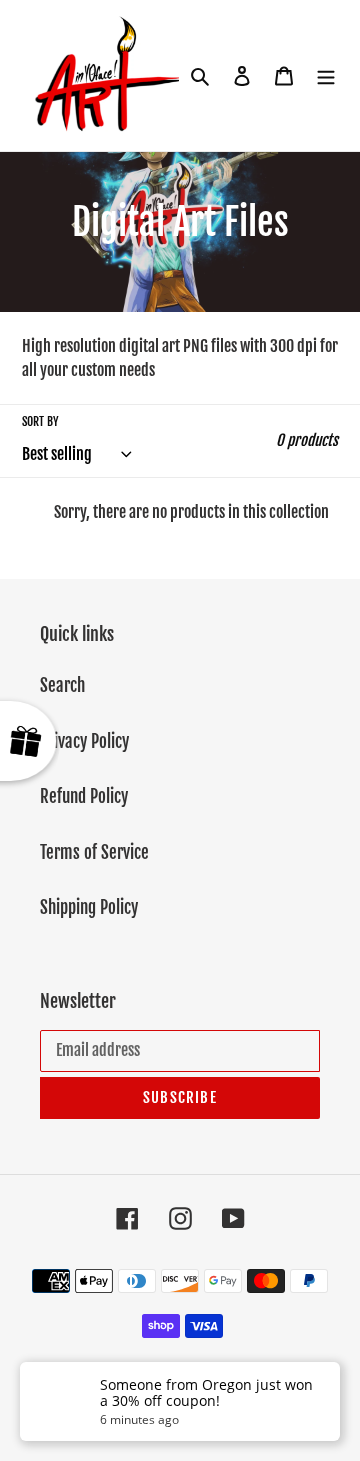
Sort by (40, 421)
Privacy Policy (84, 741)
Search (62, 685)
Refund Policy (84, 796)
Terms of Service (94, 852)
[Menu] (326, 76)
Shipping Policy (89, 907)
